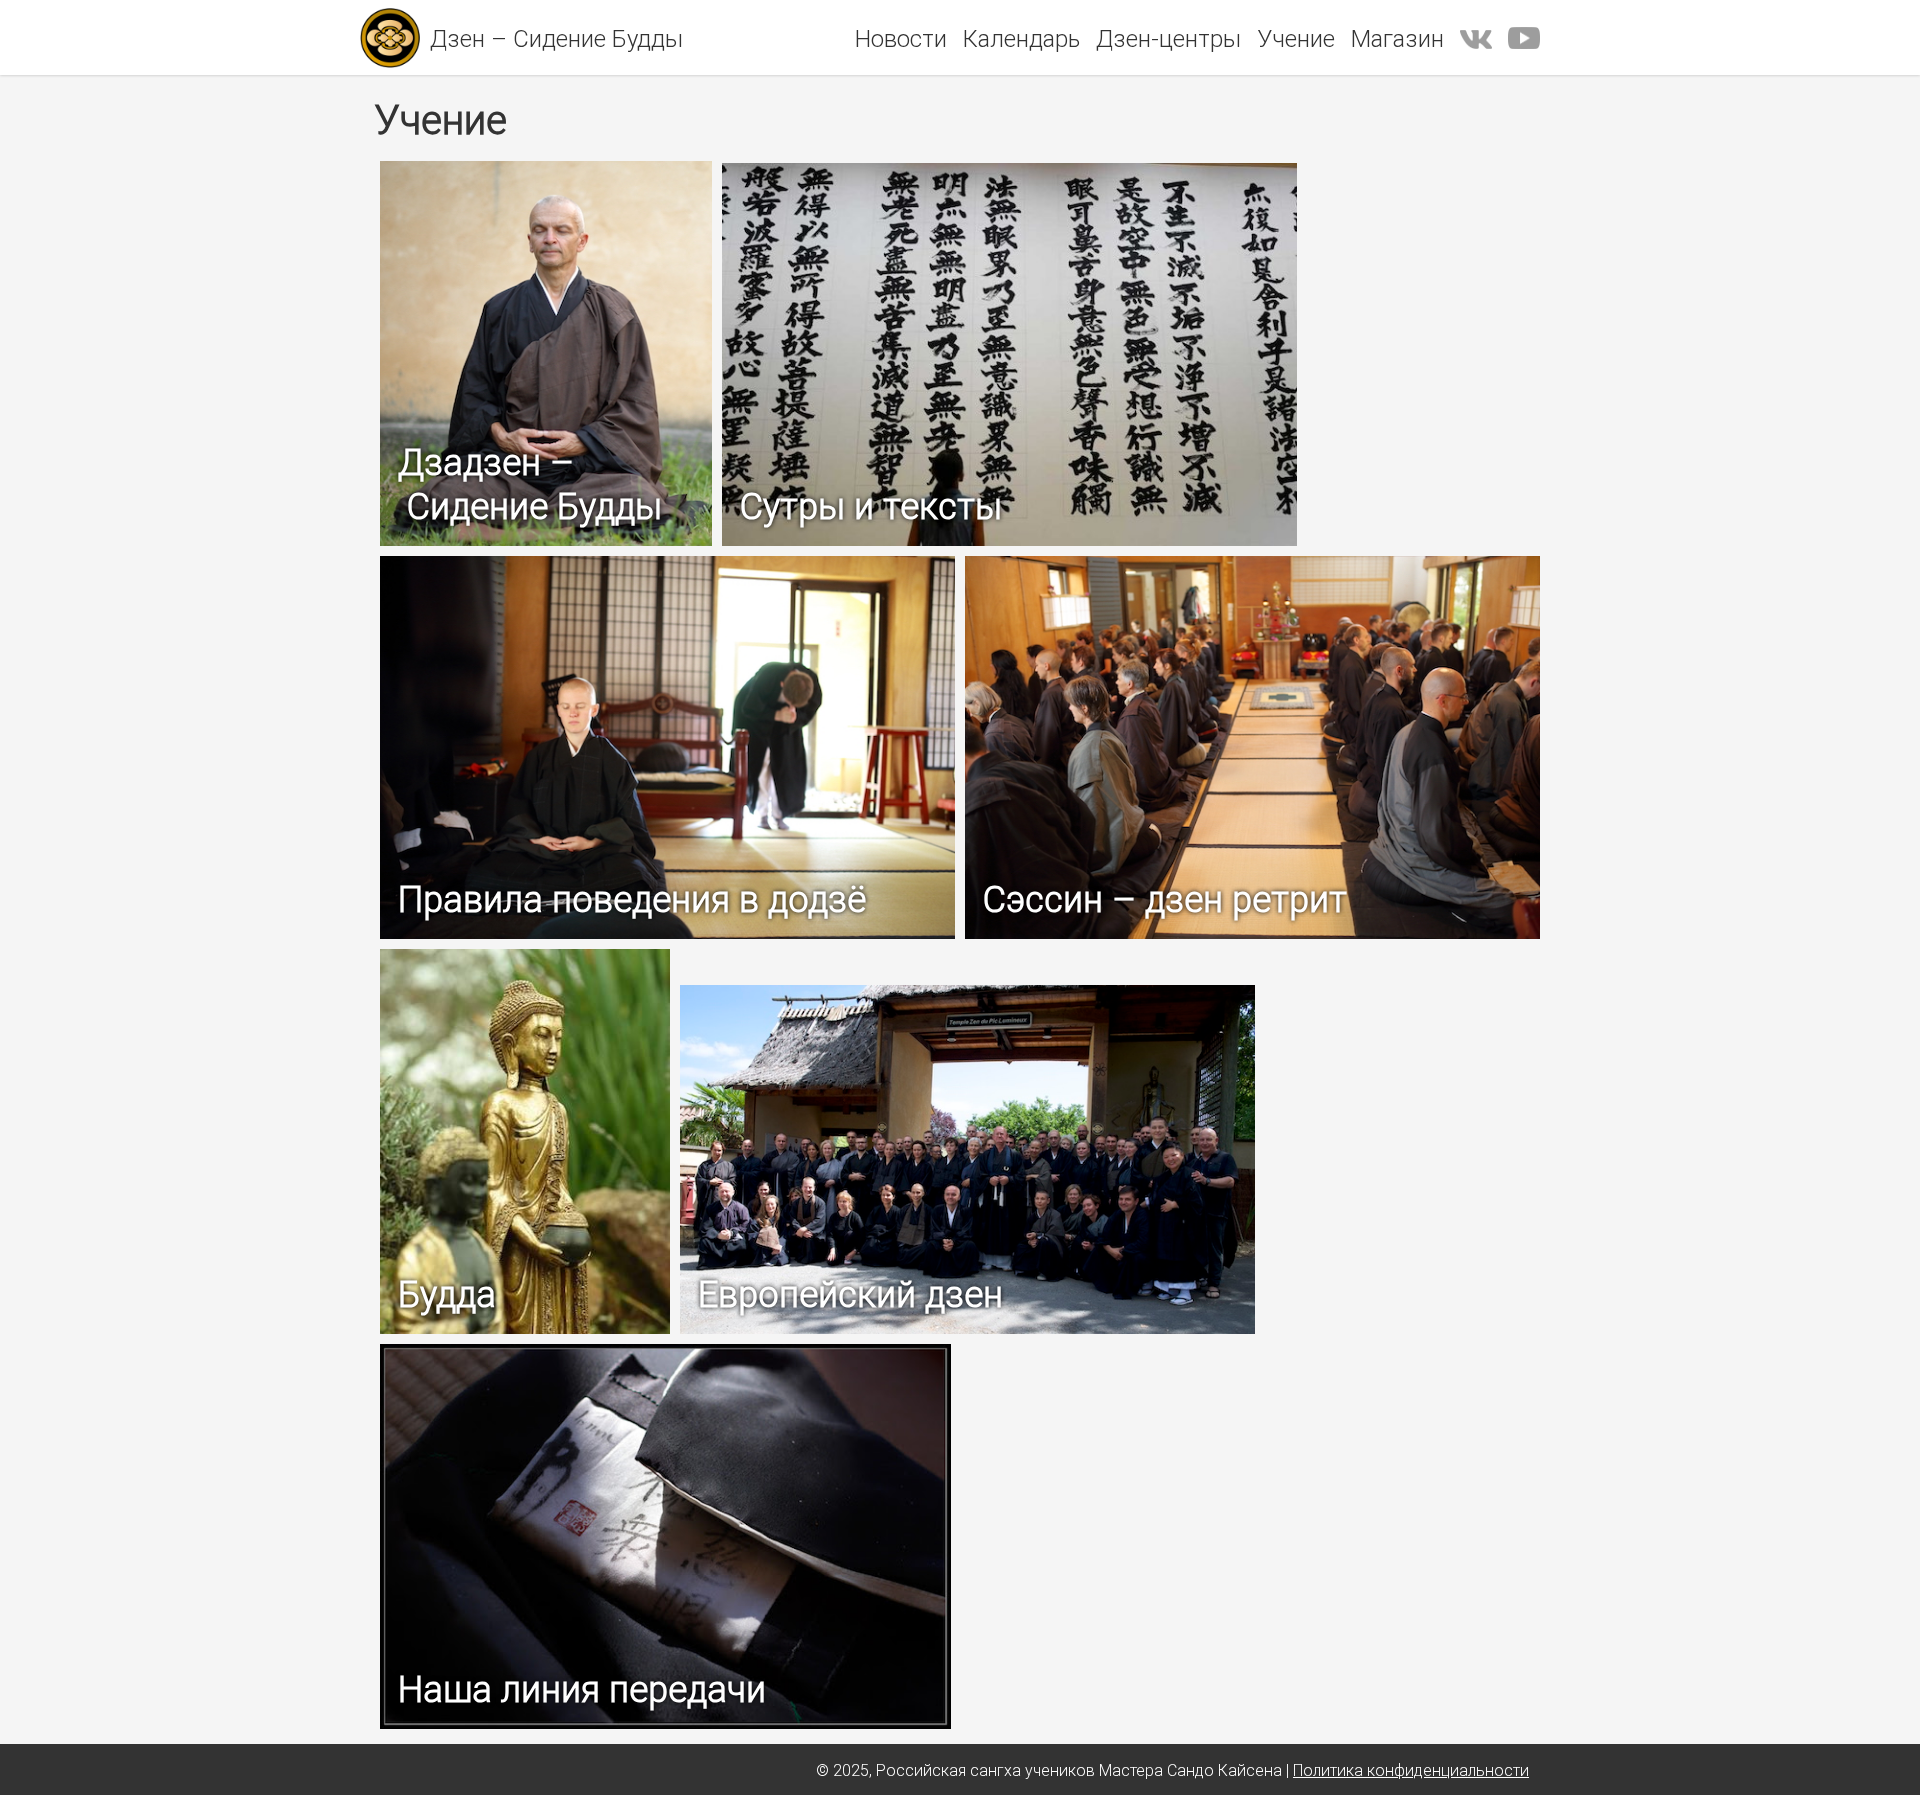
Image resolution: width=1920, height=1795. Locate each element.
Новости (901, 38)
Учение (1296, 38)
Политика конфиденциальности (1411, 1770)
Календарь (1021, 38)
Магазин (1397, 38)
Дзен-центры (1168, 38)
